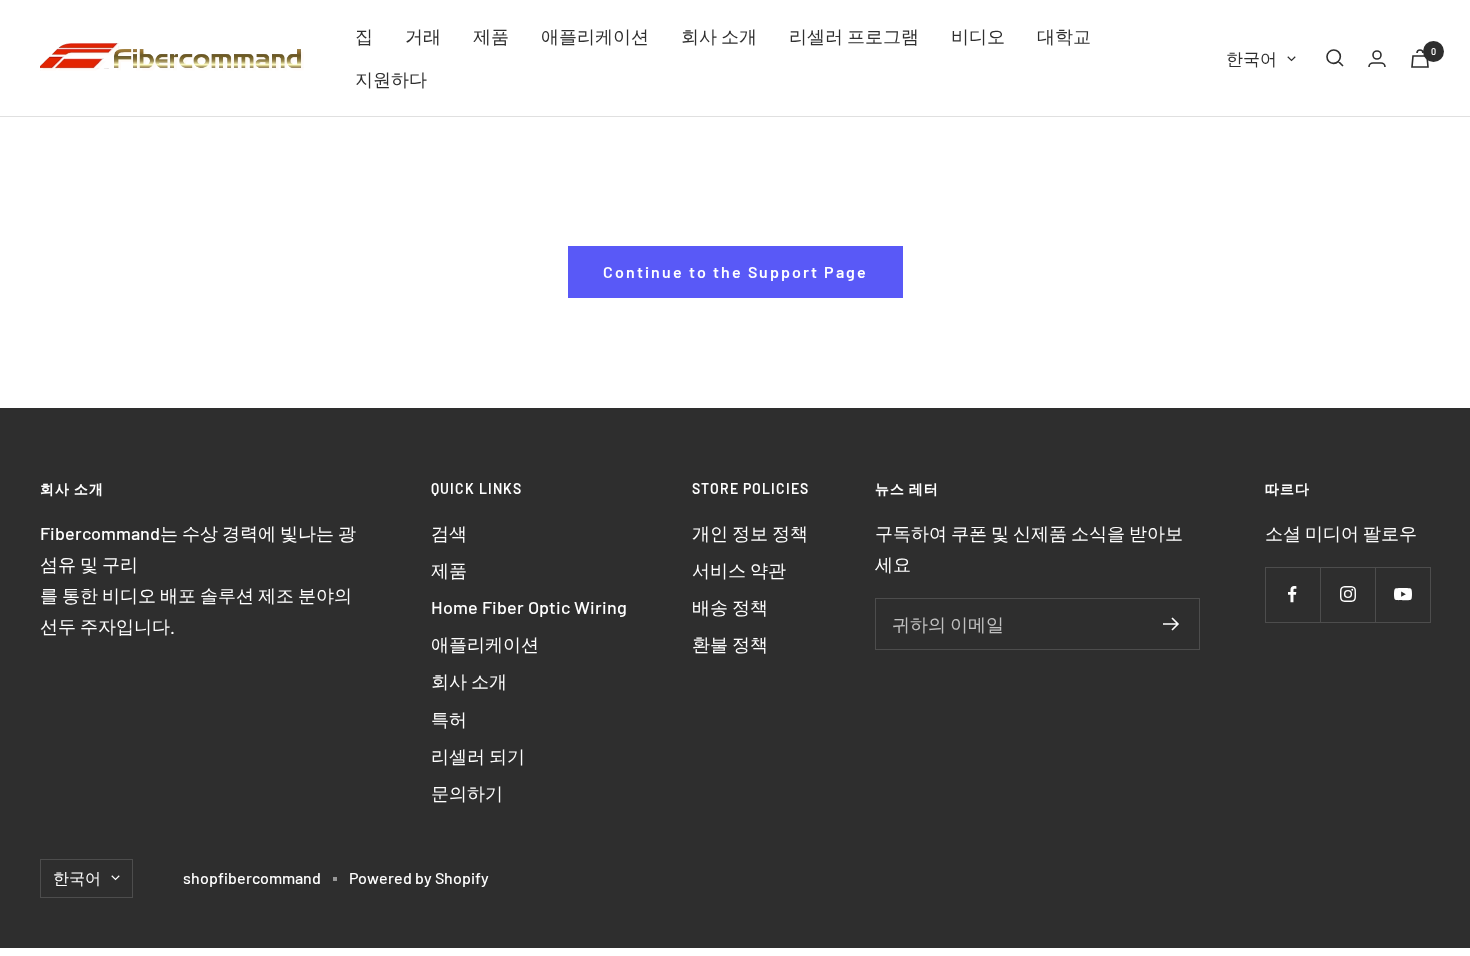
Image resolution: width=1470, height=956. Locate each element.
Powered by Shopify (419, 877)
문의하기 (467, 793)
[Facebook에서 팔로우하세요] (1292, 594)
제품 (491, 36)
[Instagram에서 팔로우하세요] (1347, 594)
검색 (449, 533)
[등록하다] (1171, 624)
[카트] (1420, 58)
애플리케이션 (595, 36)
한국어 (1251, 58)
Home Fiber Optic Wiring (529, 607)
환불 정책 (730, 644)
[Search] (1335, 58)
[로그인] (1377, 58)
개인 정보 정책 (750, 533)
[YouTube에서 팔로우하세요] (1402, 594)
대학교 (1064, 36)
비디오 (978, 36)
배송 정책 (730, 607)
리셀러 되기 (478, 756)
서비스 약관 (739, 570)
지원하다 (391, 79)
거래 (423, 36)
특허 (449, 719)
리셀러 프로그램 (854, 36)
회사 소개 (719, 36)
